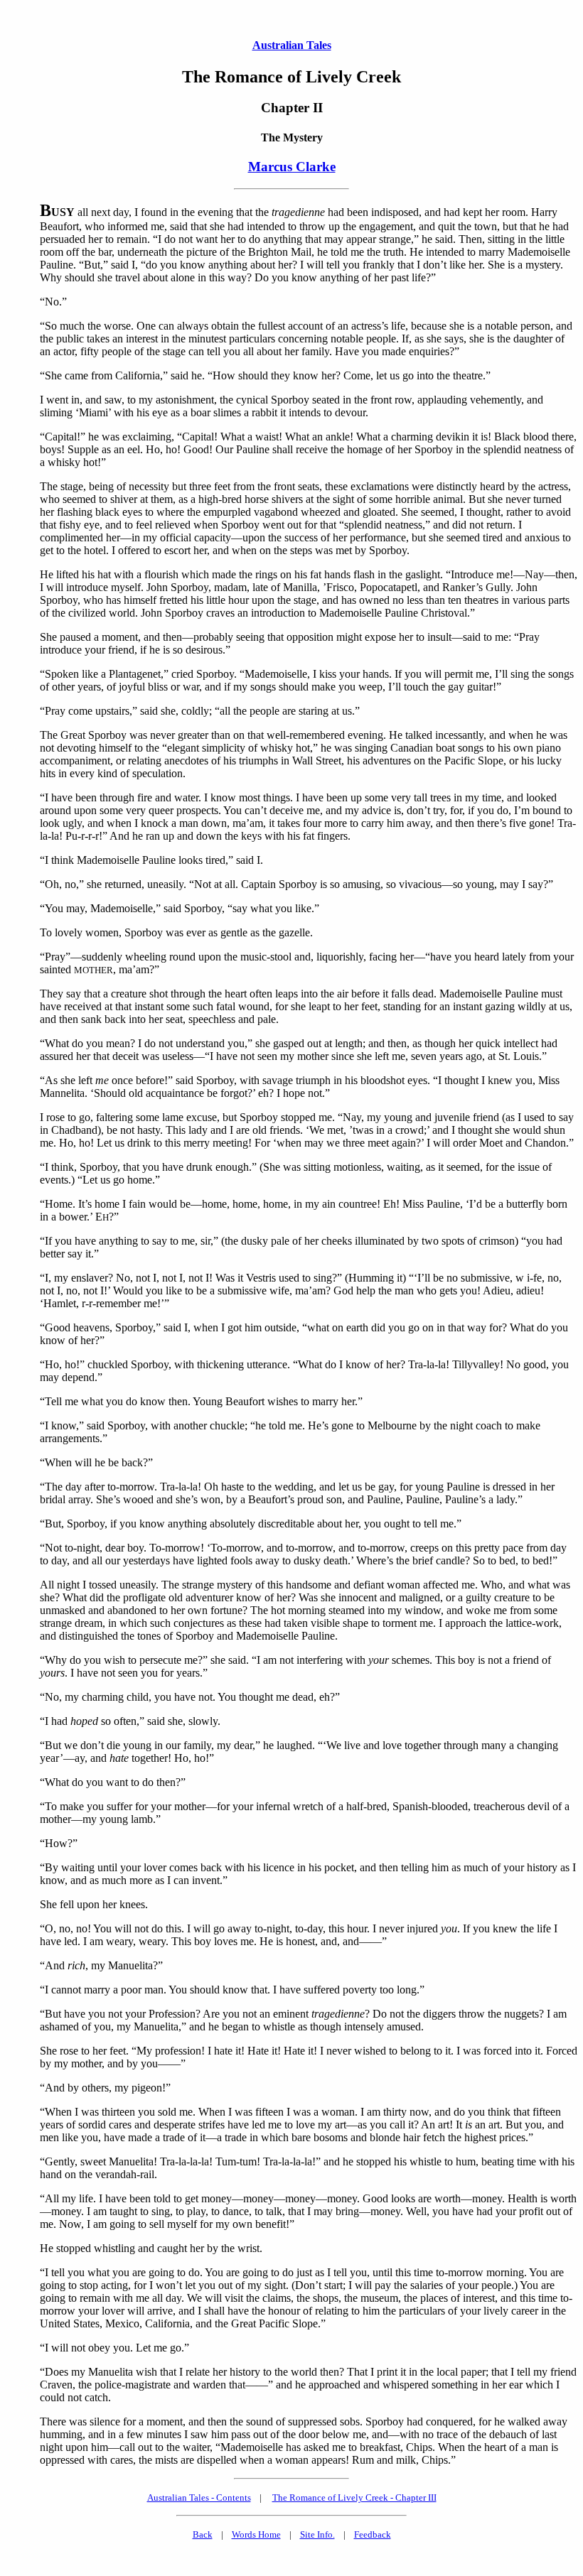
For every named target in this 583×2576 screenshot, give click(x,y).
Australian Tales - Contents (199, 2497)
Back (203, 2534)
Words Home (256, 2534)
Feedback (373, 2534)
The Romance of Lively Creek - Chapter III (354, 2497)
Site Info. (317, 2534)
